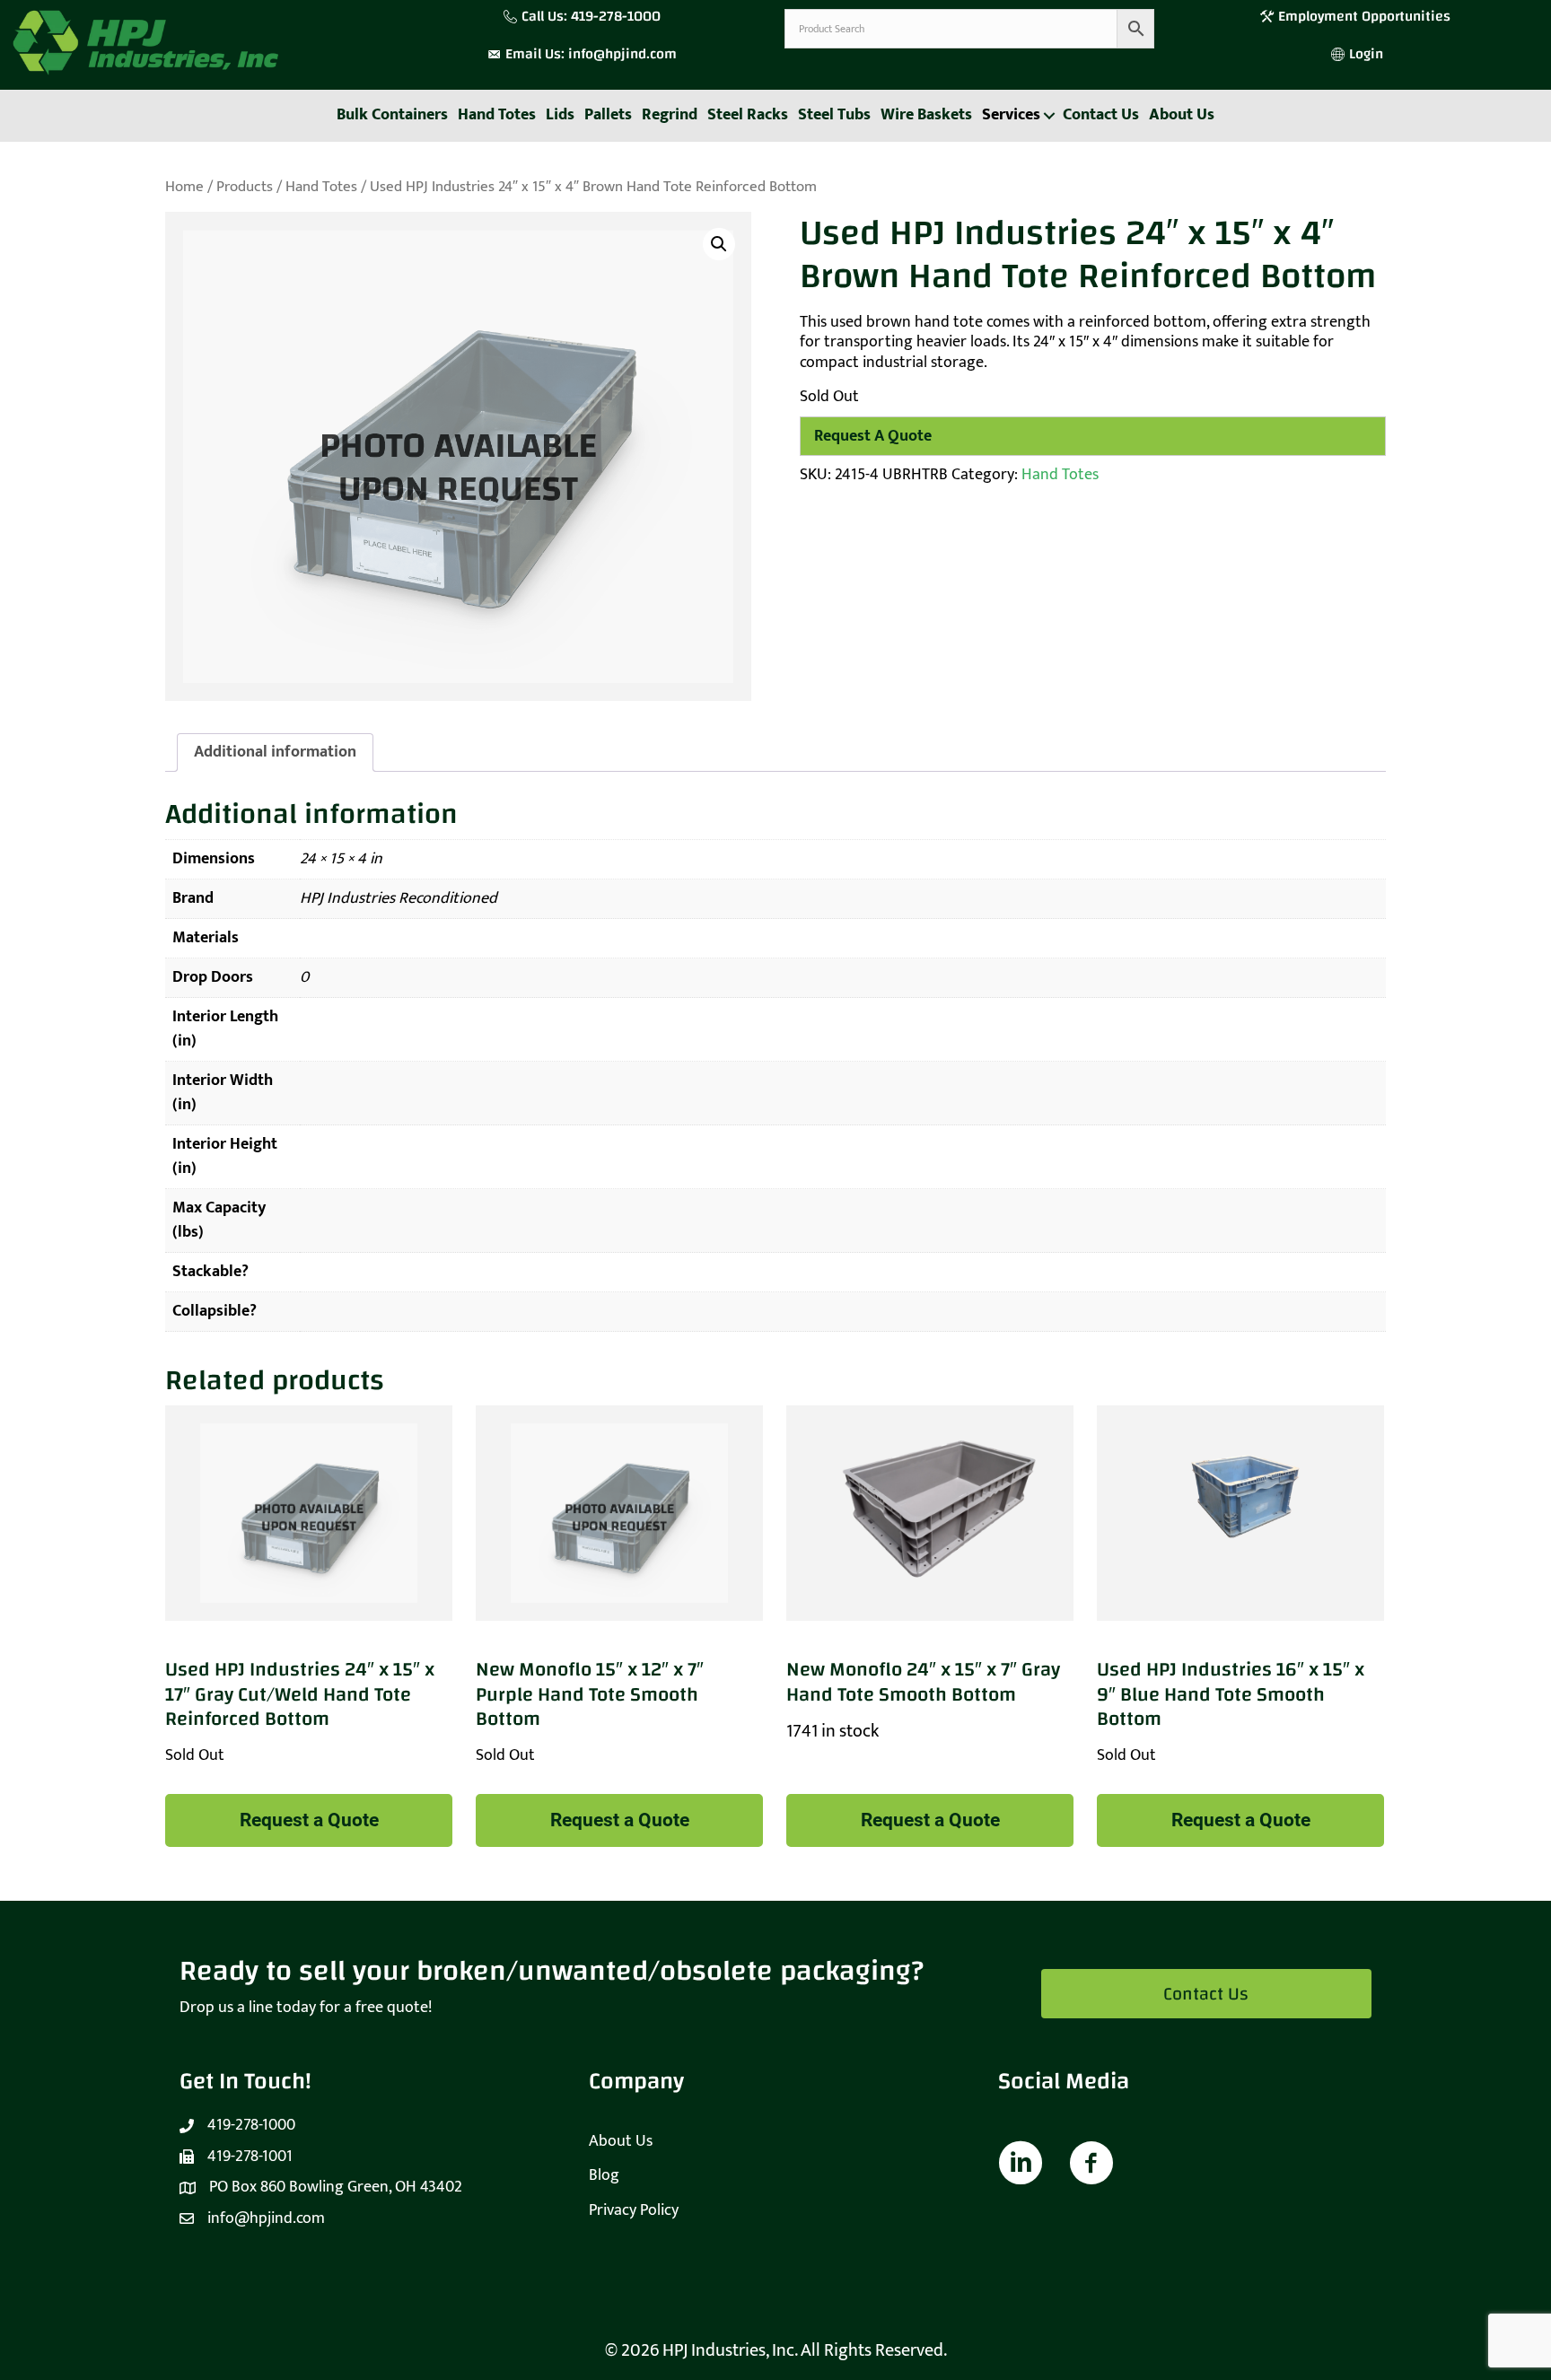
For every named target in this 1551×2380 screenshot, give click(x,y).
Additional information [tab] (275, 752)
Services (1011, 115)
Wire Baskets (926, 115)
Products (245, 187)
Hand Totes (497, 115)
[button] (1049, 116)
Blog (604, 2175)
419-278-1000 (616, 16)
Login (1366, 54)
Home (184, 187)
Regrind (670, 115)
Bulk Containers (392, 115)
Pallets (608, 115)
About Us (1182, 115)
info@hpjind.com (622, 54)
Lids (560, 115)
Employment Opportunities (1366, 16)
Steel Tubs (834, 115)
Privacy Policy (634, 2210)
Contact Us (1101, 115)
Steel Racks (748, 115)
